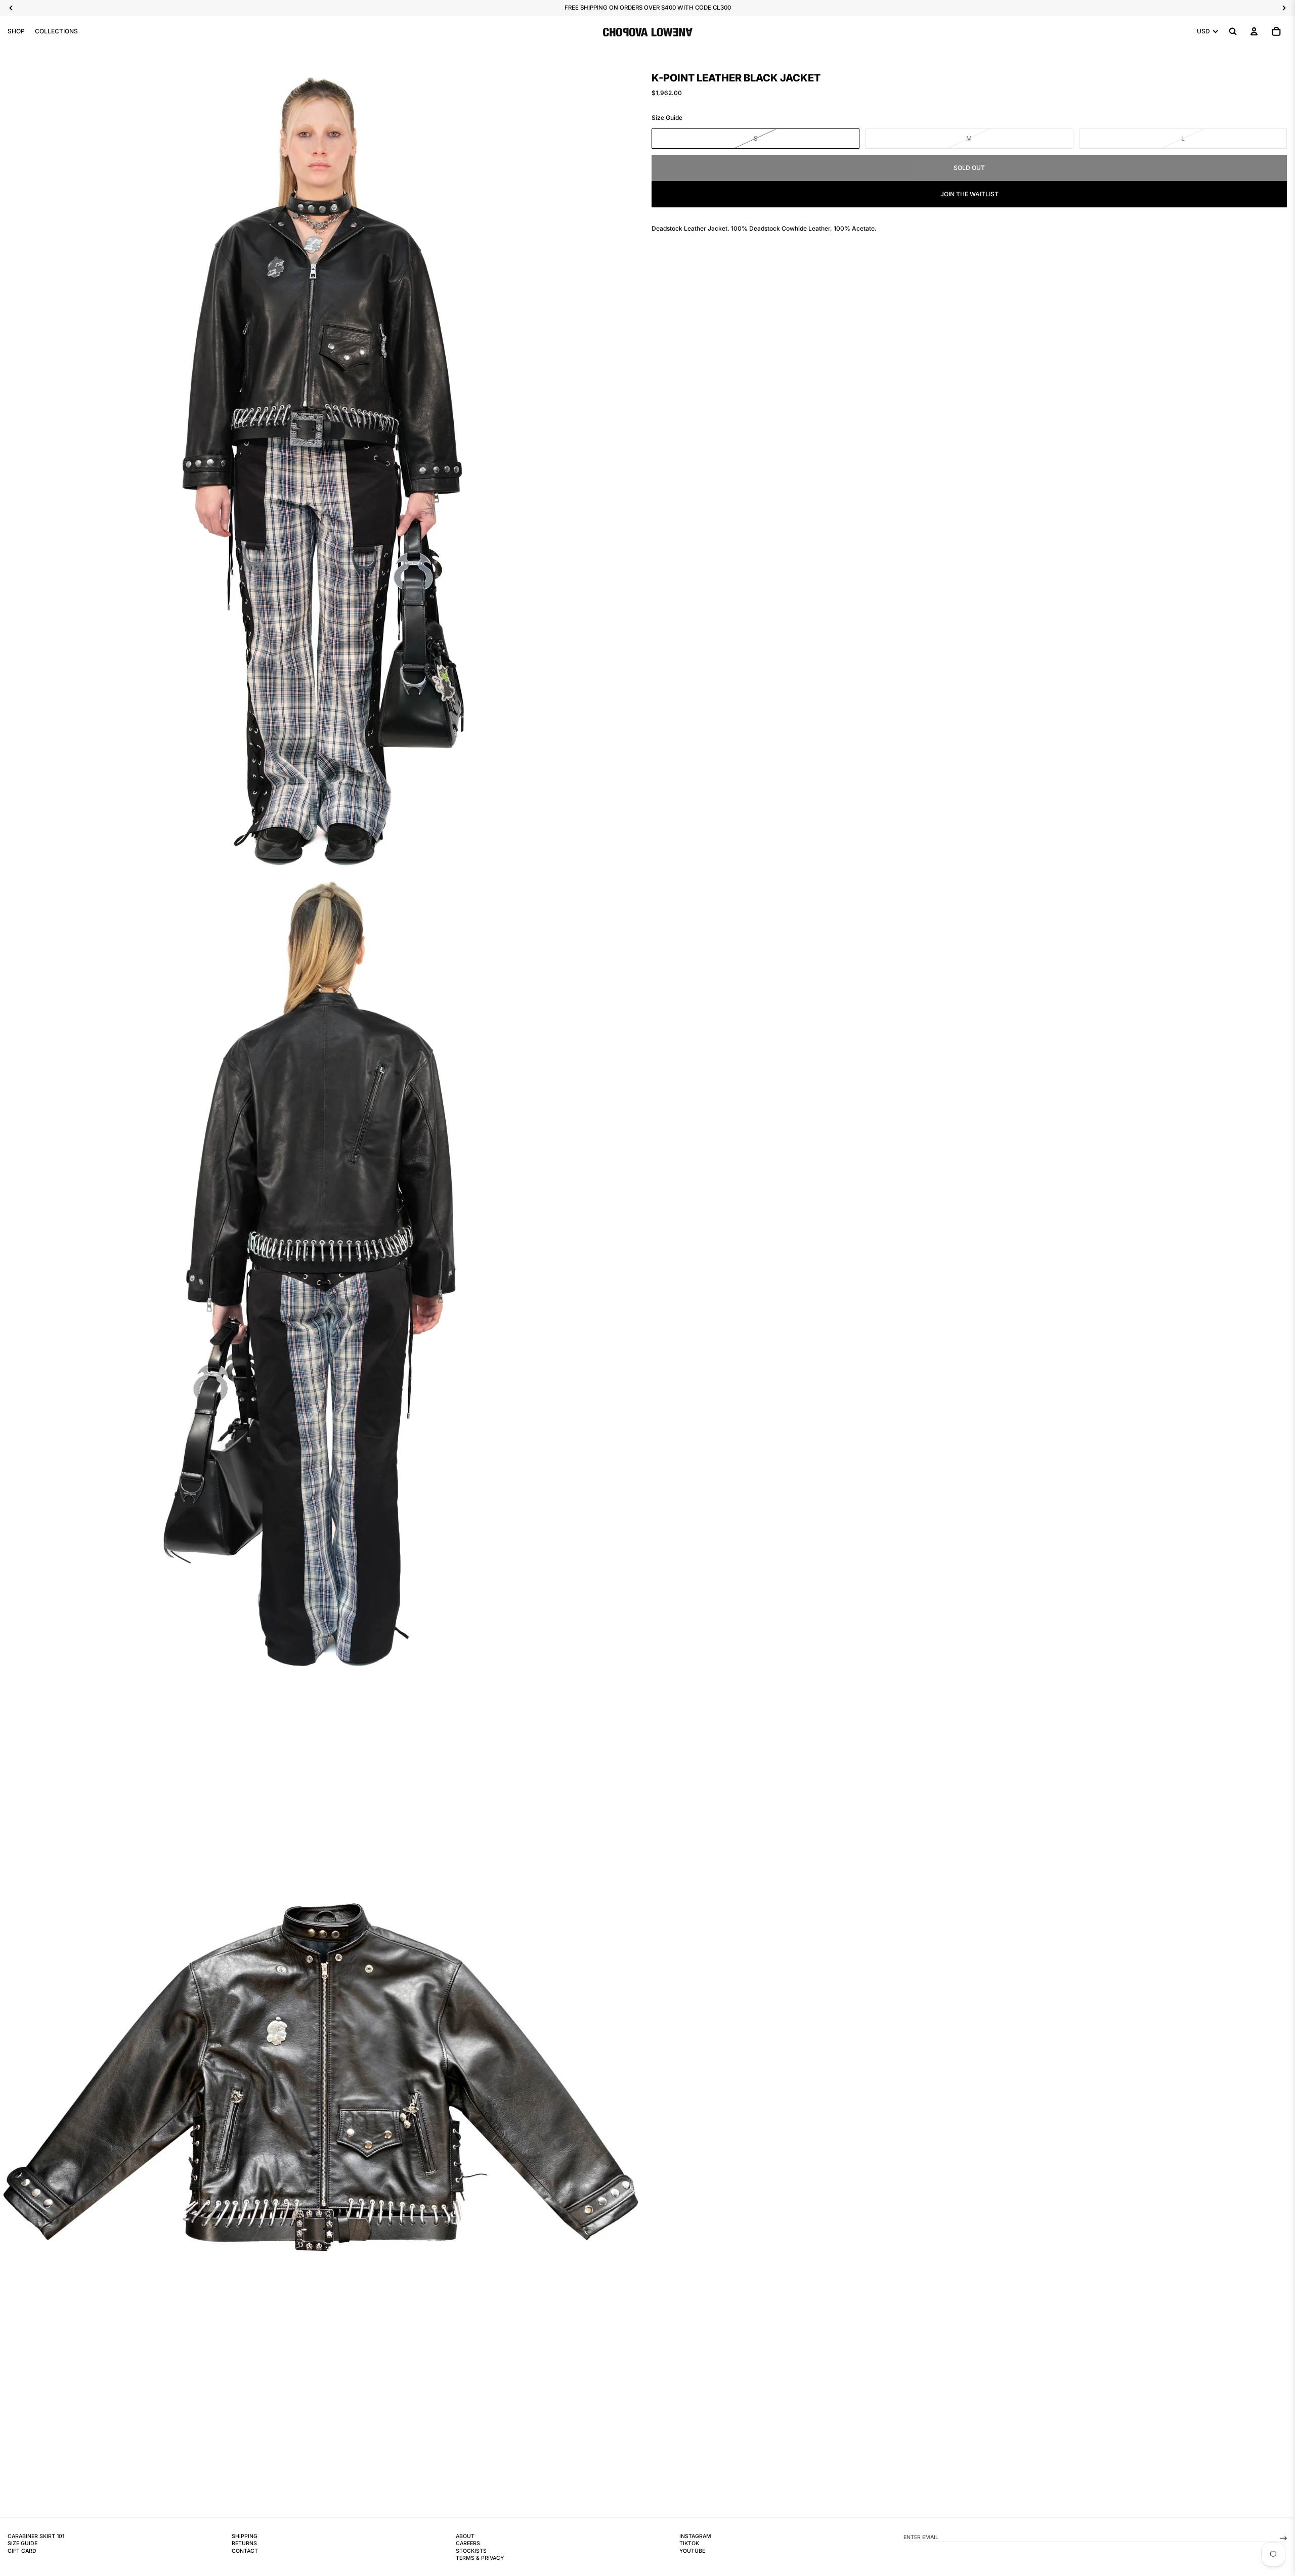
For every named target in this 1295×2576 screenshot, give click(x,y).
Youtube (692, 2551)
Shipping (245, 2536)
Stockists (471, 2551)
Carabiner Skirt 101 (36, 2536)
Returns (244, 2543)
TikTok (689, 2543)
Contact (245, 2551)
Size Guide (667, 118)
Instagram (695, 2536)
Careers (468, 2543)
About (465, 2536)
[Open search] (1233, 31)
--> (1283, 2537)
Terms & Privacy (480, 2558)
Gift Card (22, 2551)
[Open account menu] (1254, 31)
